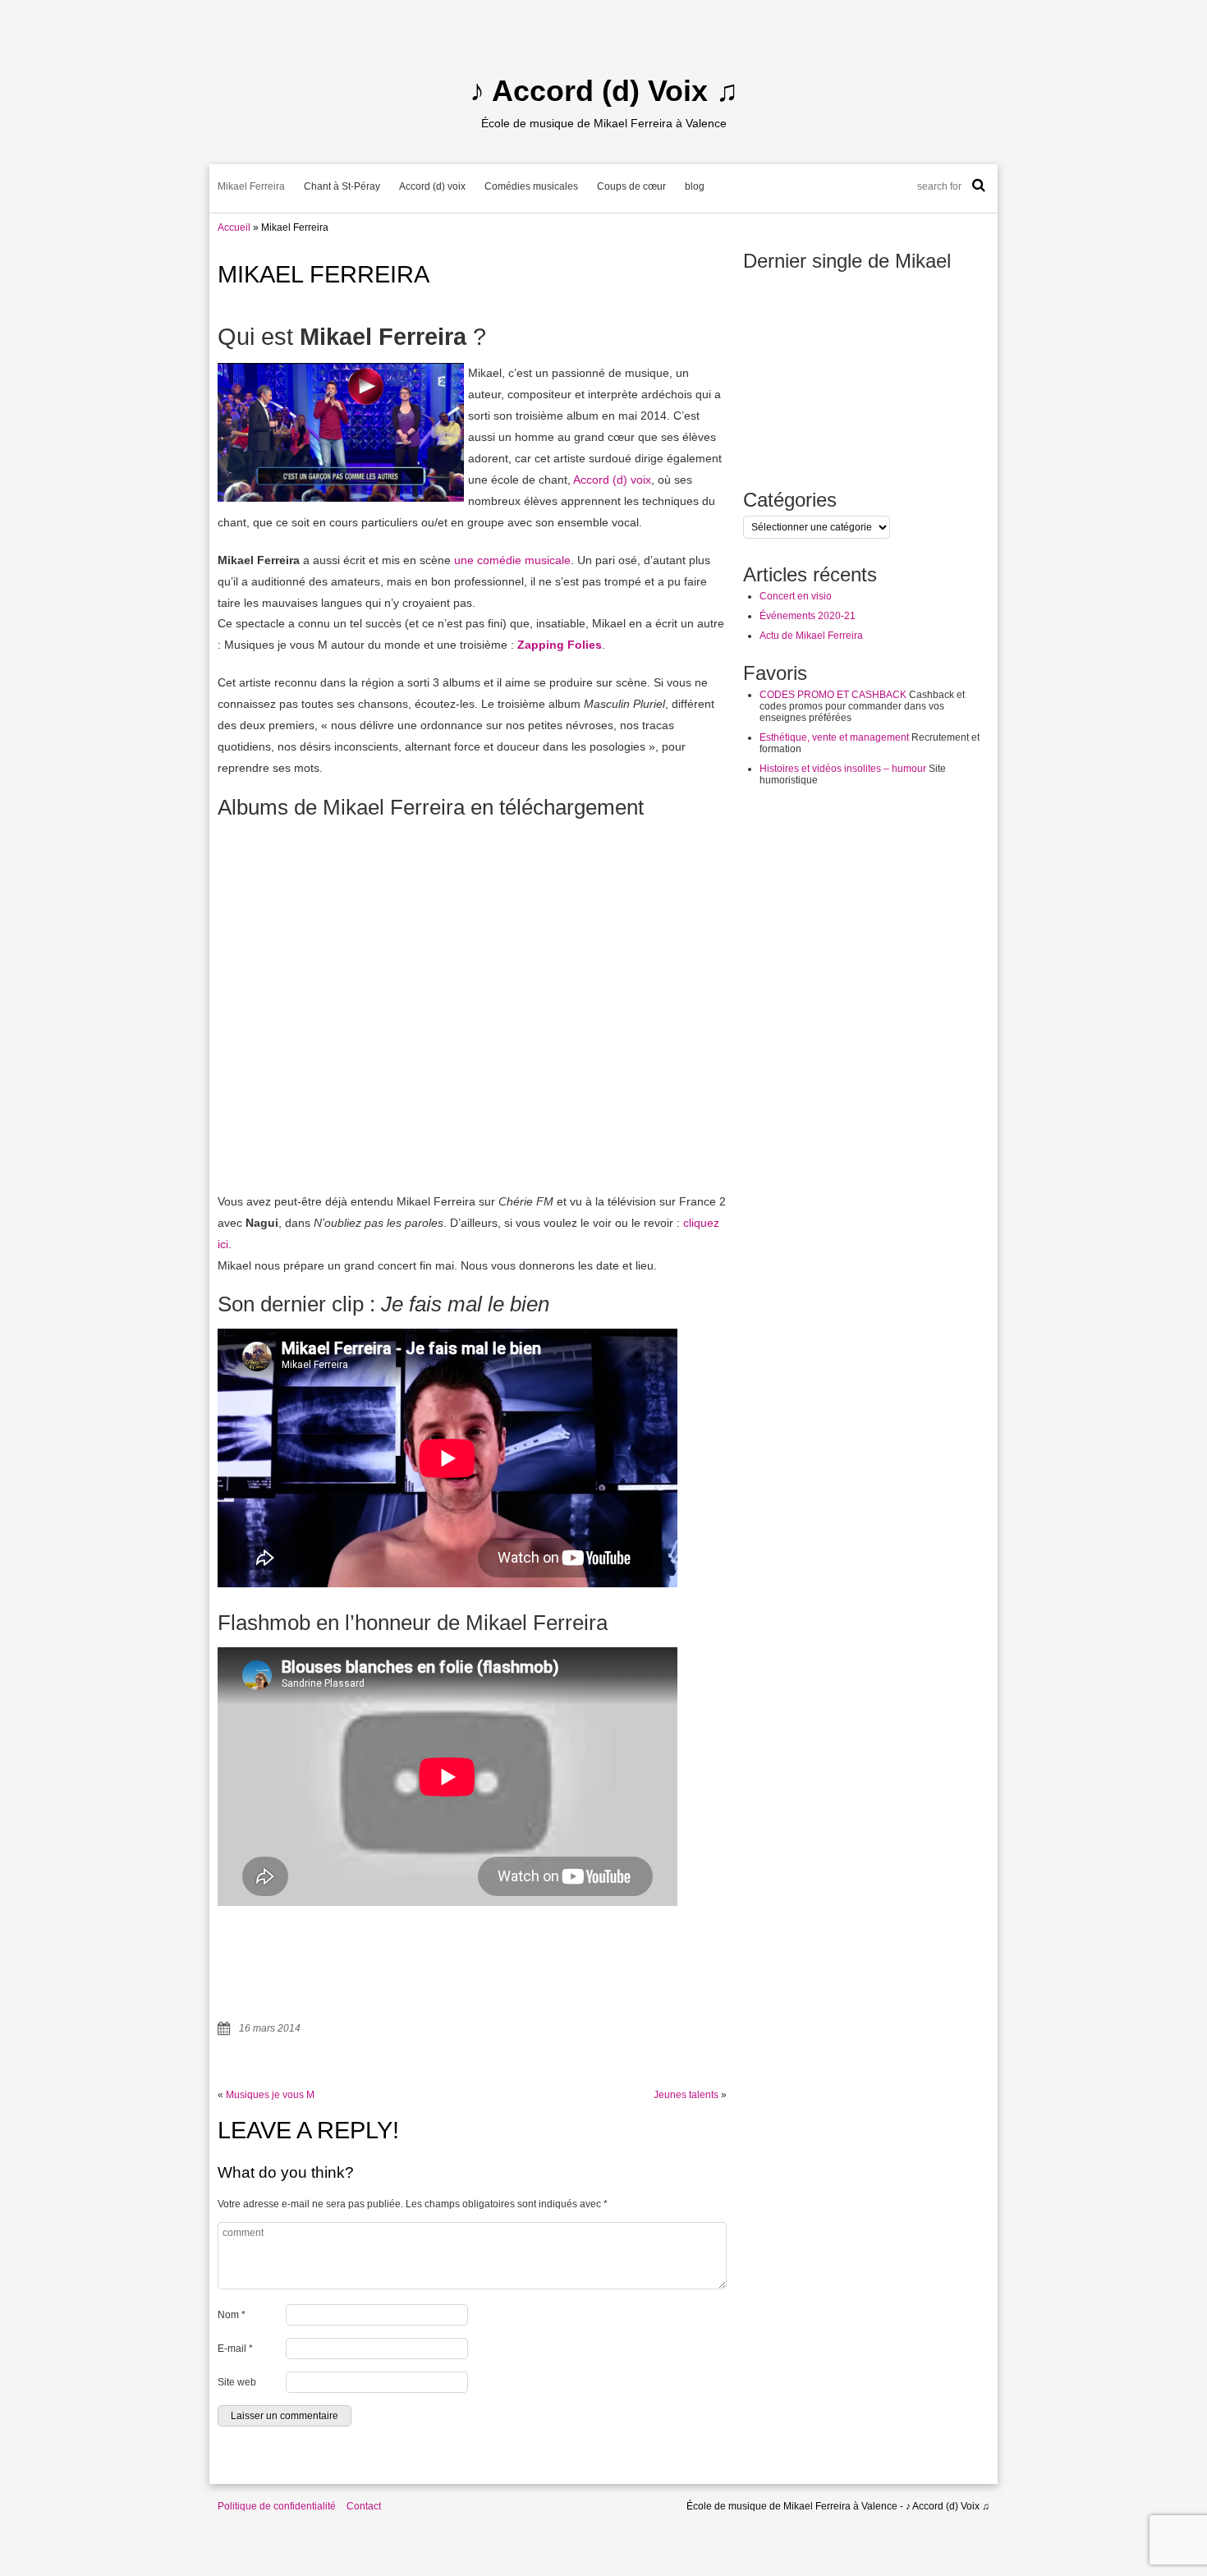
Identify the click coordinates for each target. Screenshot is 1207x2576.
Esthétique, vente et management (834, 737)
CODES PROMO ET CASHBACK (833, 695)
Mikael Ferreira (251, 186)
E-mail (235, 2349)
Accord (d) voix (432, 186)
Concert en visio (796, 596)
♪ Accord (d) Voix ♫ (604, 91)
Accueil (234, 227)
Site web (237, 2382)
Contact (364, 2506)
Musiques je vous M (270, 2095)
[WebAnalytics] (33, 2570)
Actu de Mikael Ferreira (811, 636)
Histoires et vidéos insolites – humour (843, 769)
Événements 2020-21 (808, 616)
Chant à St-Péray (342, 186)
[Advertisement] (866, 1053)
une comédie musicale (512, 560)
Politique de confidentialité (277, 2506)
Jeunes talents (686, 2095)
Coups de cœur (631, 186)
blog (695, 186)
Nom (232, 2315)
